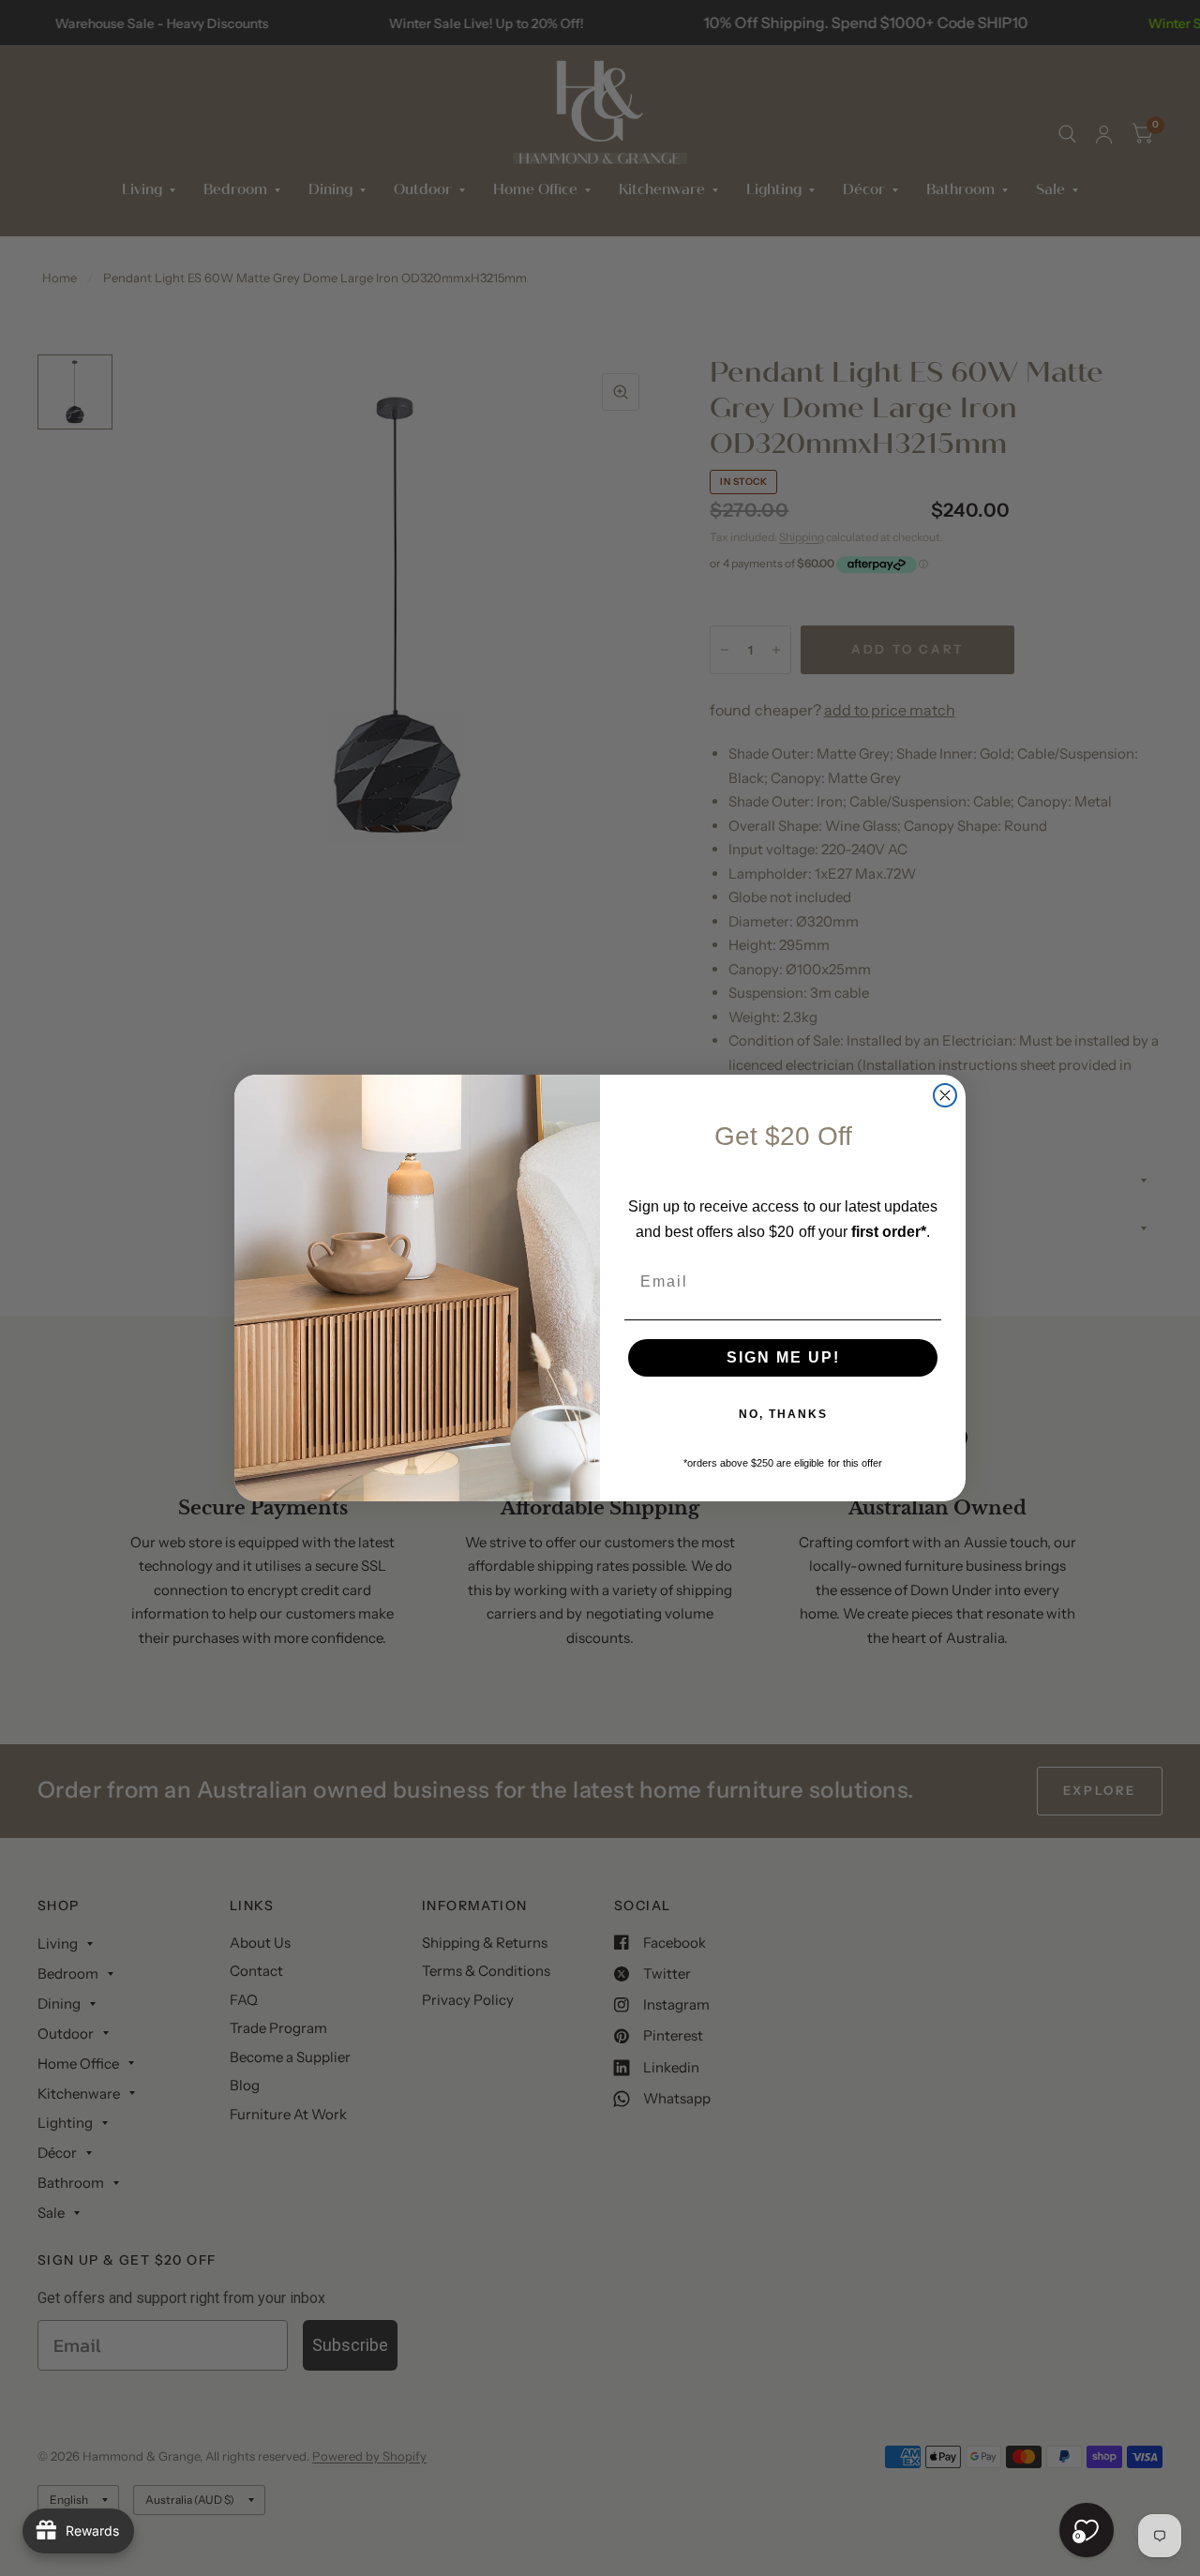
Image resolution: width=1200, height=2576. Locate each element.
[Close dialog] (945, 1095)
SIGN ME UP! (783, 1357)
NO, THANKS (783, 1414)
